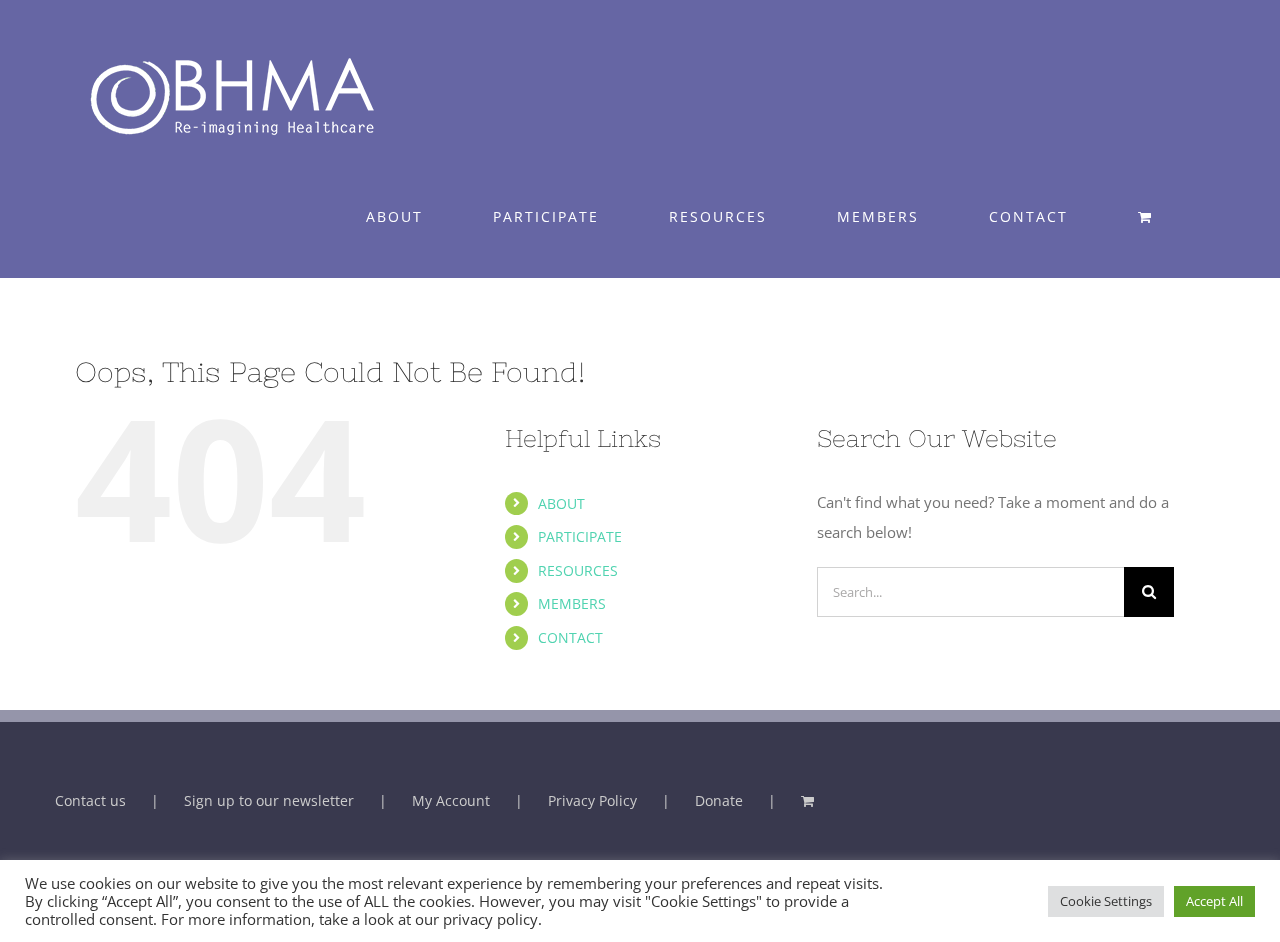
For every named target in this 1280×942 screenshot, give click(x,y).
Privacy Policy (592, 800)
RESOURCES (578, 570)
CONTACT (570, 637)
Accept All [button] (1214, 901)
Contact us (90, 800)
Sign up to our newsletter (269, 800)
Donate (719, 800)
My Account (451, 800)
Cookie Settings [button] (1106, 901)
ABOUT (561, 503)
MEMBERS (572, 603)
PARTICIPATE (580, 536)
